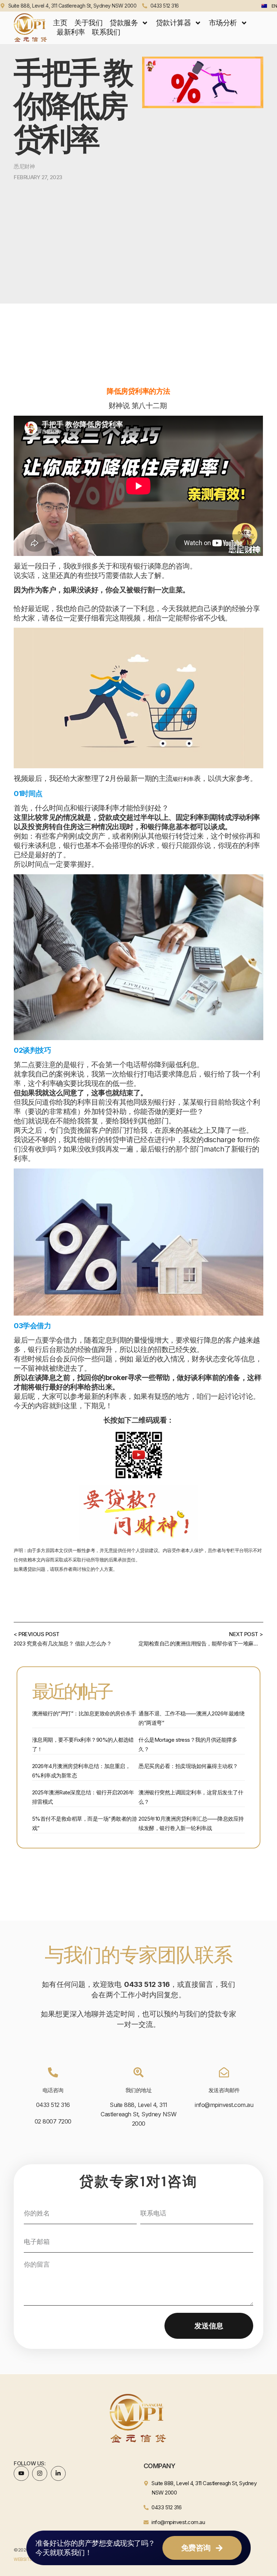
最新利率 (71, 32)
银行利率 (183, 779)
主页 (60, 23)
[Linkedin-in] (58, 2474)
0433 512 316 (53, 2105)
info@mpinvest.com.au (224, 2105)
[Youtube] (21, 2474)
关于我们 (88, 23)
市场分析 (223, 23)
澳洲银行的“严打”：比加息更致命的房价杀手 (84, 1713)
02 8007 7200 (53, 2121)
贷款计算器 (173, 23)
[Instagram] (40, 2474)
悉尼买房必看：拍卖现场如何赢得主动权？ (188, 1766)
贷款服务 (124, 23)
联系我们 (106, 32)
